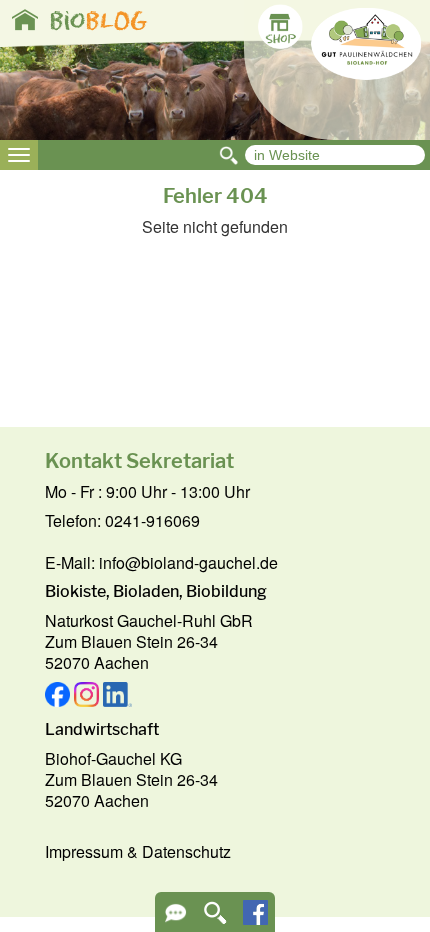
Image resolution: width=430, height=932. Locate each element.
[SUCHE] (215, 919)
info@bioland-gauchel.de (188, 562)
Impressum (84, 851)
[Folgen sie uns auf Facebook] (255, 918)
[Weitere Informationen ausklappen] (175, 919)
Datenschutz (186, 851)
